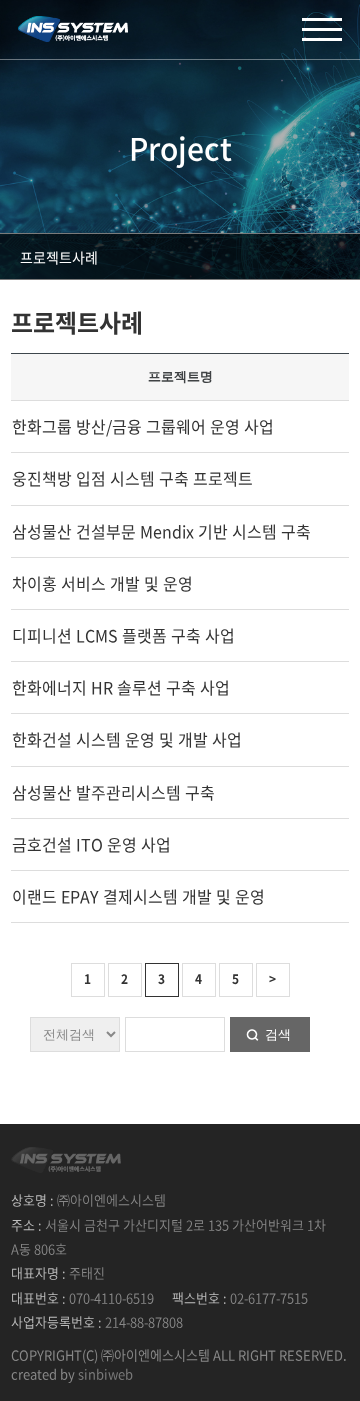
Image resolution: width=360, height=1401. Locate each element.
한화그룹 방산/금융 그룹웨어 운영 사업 (143, 426)
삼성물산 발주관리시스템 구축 (113, 792)
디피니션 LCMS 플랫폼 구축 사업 (123, 635)
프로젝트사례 (59, 257)
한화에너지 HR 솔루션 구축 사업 (121, 687)
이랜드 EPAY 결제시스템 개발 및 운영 (138, 896)
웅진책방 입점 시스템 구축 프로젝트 (132, 478)
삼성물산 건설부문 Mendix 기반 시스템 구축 (161, 531)
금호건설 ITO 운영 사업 (91, 844)
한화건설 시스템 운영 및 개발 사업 (127, 739)
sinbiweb (105, 1373)
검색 (278, 1034)
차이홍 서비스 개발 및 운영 (102, 583)
